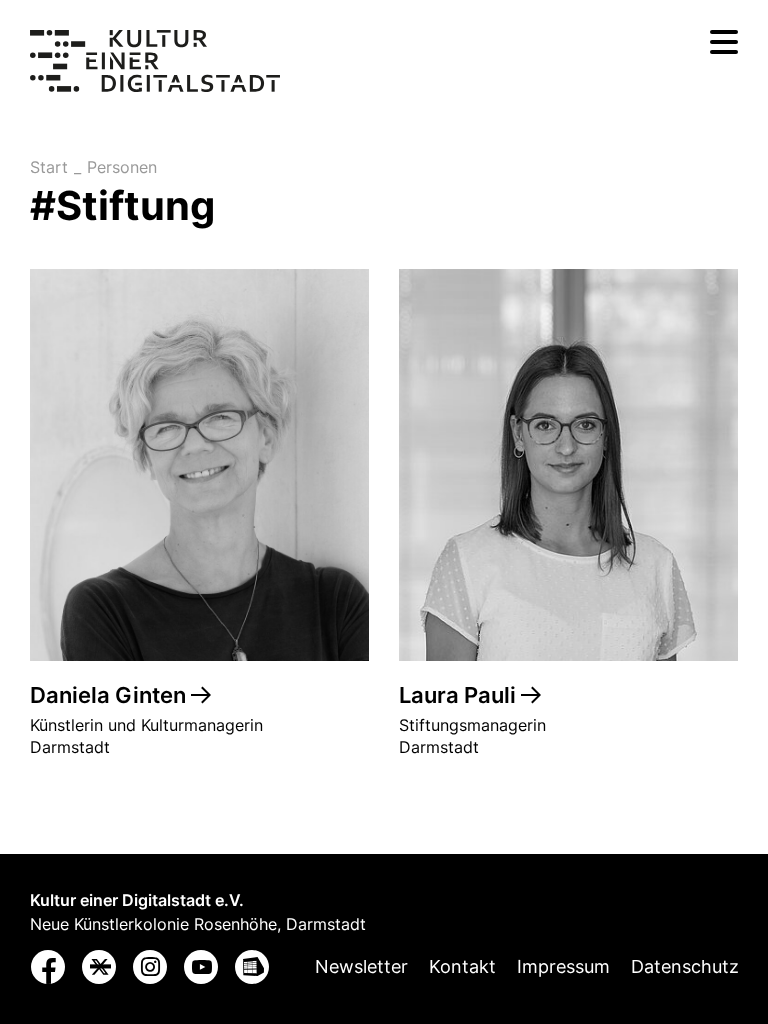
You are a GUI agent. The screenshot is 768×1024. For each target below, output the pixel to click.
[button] (49, 971)
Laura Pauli (460, 695)
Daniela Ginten (110, 695)
